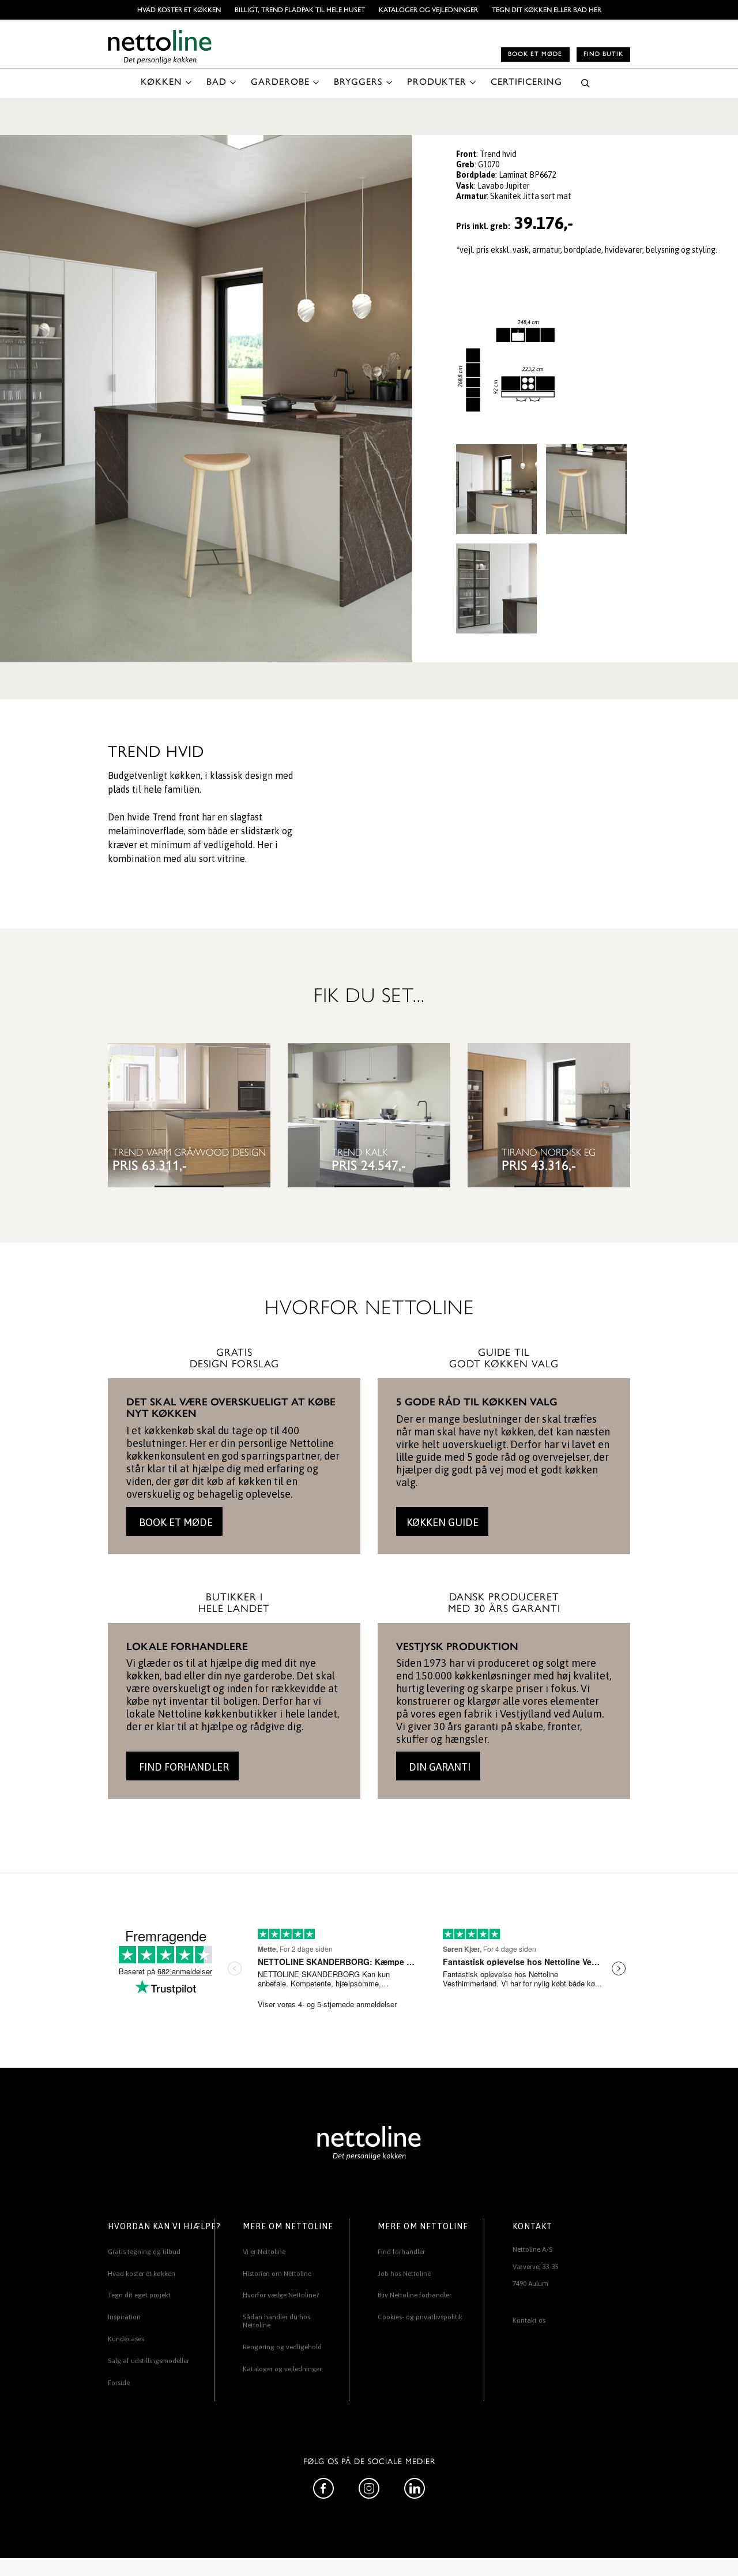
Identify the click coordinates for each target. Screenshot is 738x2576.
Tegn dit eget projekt (139, 2295)
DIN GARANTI (438, 1767)
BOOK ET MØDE (175, 1522)
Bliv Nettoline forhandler (415, 2295)
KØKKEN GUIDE (443, 1522)
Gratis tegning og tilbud (144, 2252)
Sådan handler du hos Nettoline (276, 2321)
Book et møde (535, 54)
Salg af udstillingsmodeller (148, 2361)
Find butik (603, 54)
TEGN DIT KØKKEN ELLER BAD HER (547, 10)
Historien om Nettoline (277, 2274)
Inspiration (124, 2317)
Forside (119, 2383)
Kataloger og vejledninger (428, 10)
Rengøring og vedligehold (282, 2347)
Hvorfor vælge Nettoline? (281, 2295)
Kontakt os (529, 2320)
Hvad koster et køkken (179, 10)
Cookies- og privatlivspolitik (420, 2317)
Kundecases (126, 2339)
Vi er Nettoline (264, 2252)
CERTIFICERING (526, 82)
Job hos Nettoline (404, 2274)
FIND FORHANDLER (183, 1767)
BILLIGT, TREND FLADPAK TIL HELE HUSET (300, 10)
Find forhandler (401, 2252)
